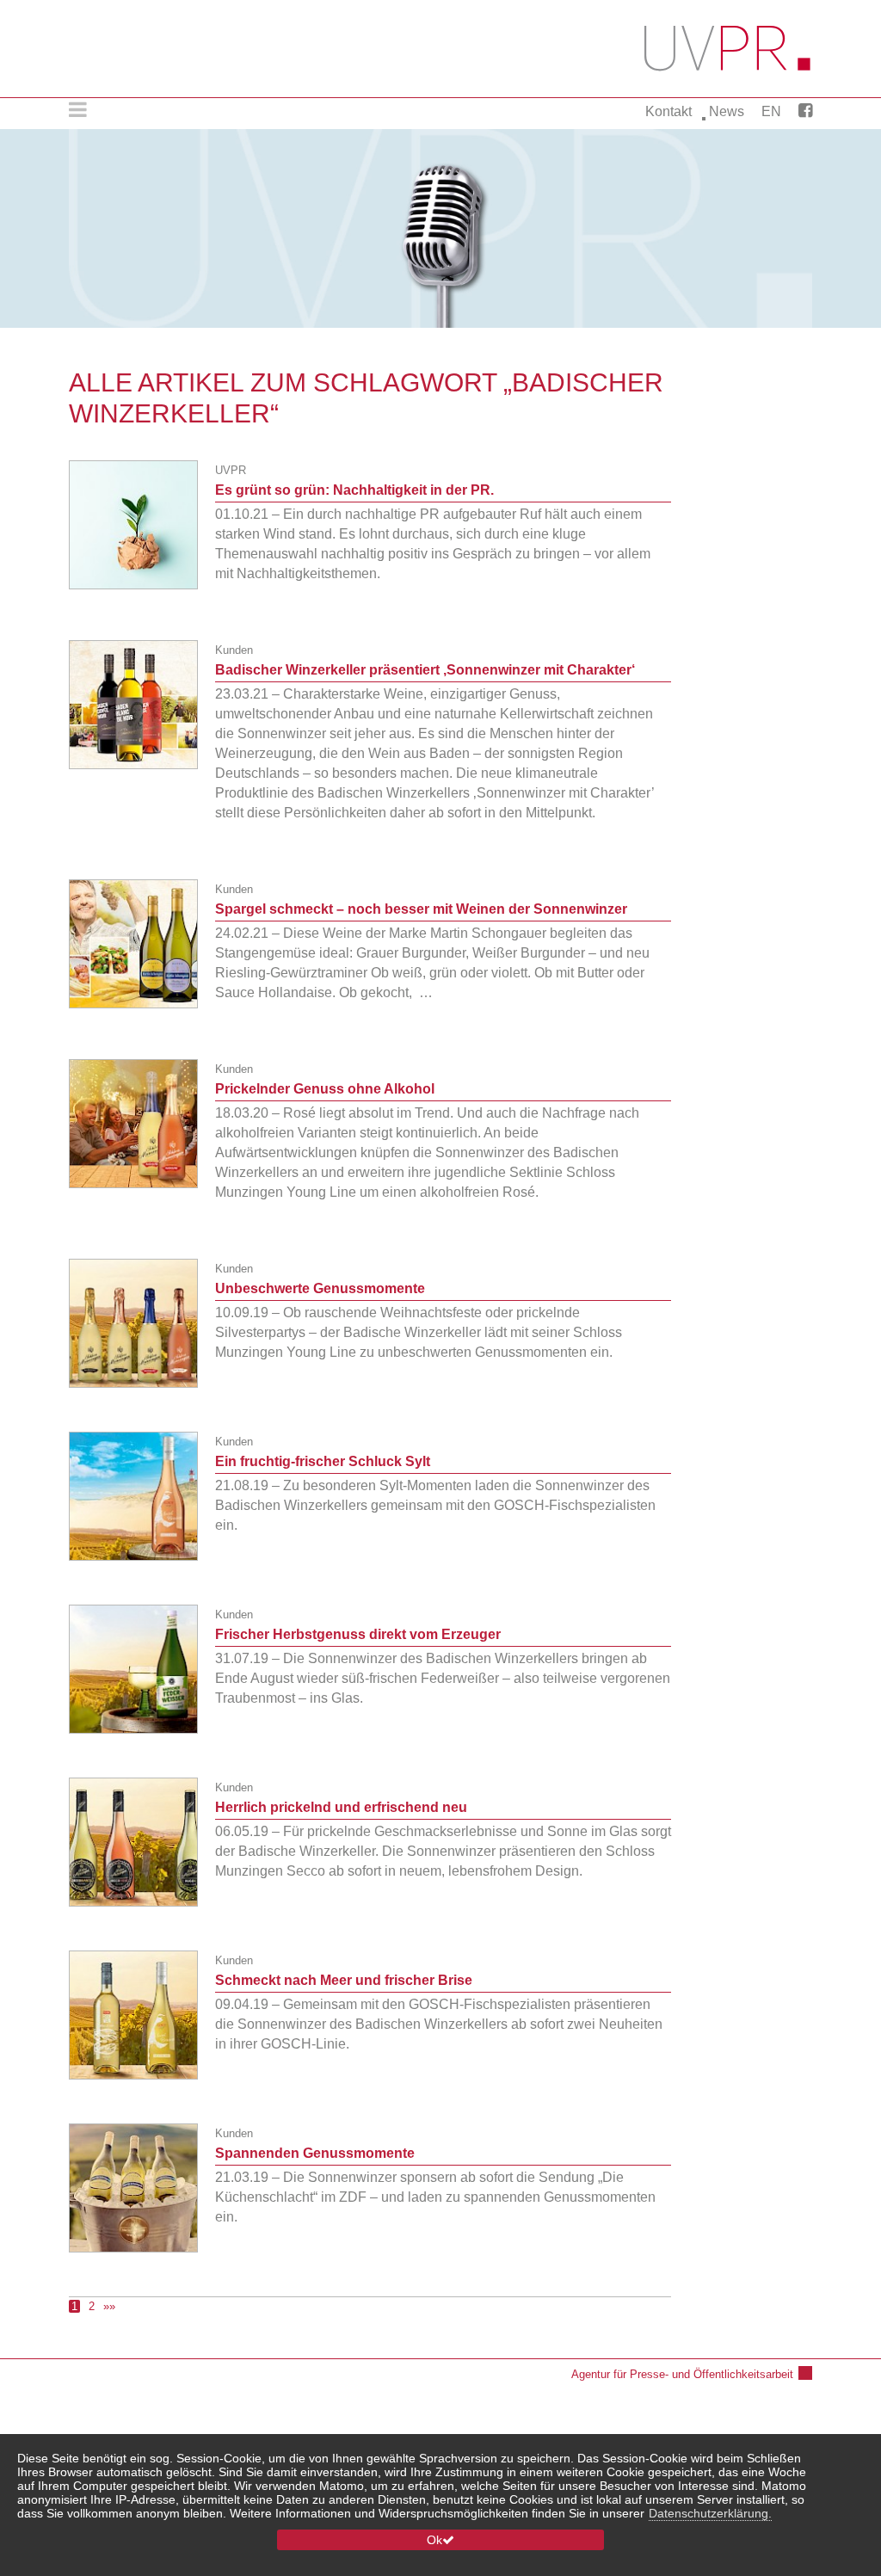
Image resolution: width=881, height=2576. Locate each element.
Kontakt (668, 111)
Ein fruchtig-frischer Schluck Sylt (323, 1461)
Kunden (234, 650)
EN (771, 111)
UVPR (231, 470)
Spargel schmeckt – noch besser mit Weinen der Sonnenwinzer (421, 909)
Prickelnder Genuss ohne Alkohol (325, 1089)
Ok (434, 2540)
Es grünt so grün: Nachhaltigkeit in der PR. (354, 490)
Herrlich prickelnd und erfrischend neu (341, 1807)
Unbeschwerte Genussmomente (320, 1288)
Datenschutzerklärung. (710, 2513)
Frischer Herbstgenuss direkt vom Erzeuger (358, 1634)
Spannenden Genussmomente (315, 2153)
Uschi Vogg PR (728, 49)
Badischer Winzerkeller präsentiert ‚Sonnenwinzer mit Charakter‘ (425, 670)
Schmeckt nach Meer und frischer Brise (344, 1980)
